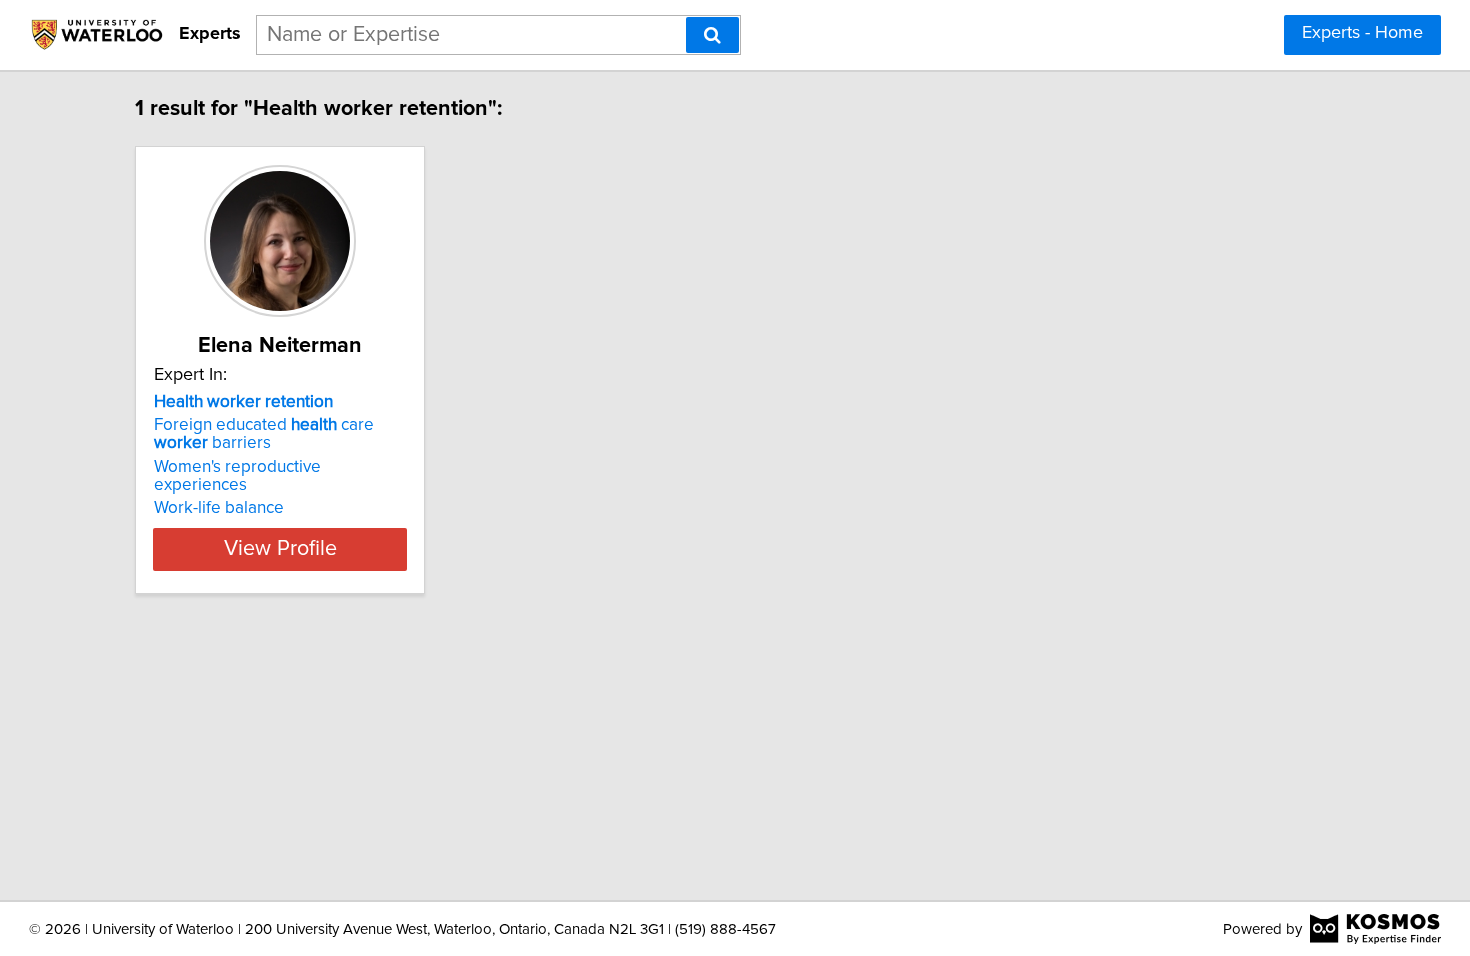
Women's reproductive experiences (237, 476)
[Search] (712, 35)
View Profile (280, 549)
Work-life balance (219, 508)
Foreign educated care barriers (264, 434)
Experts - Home (1362, 33)
